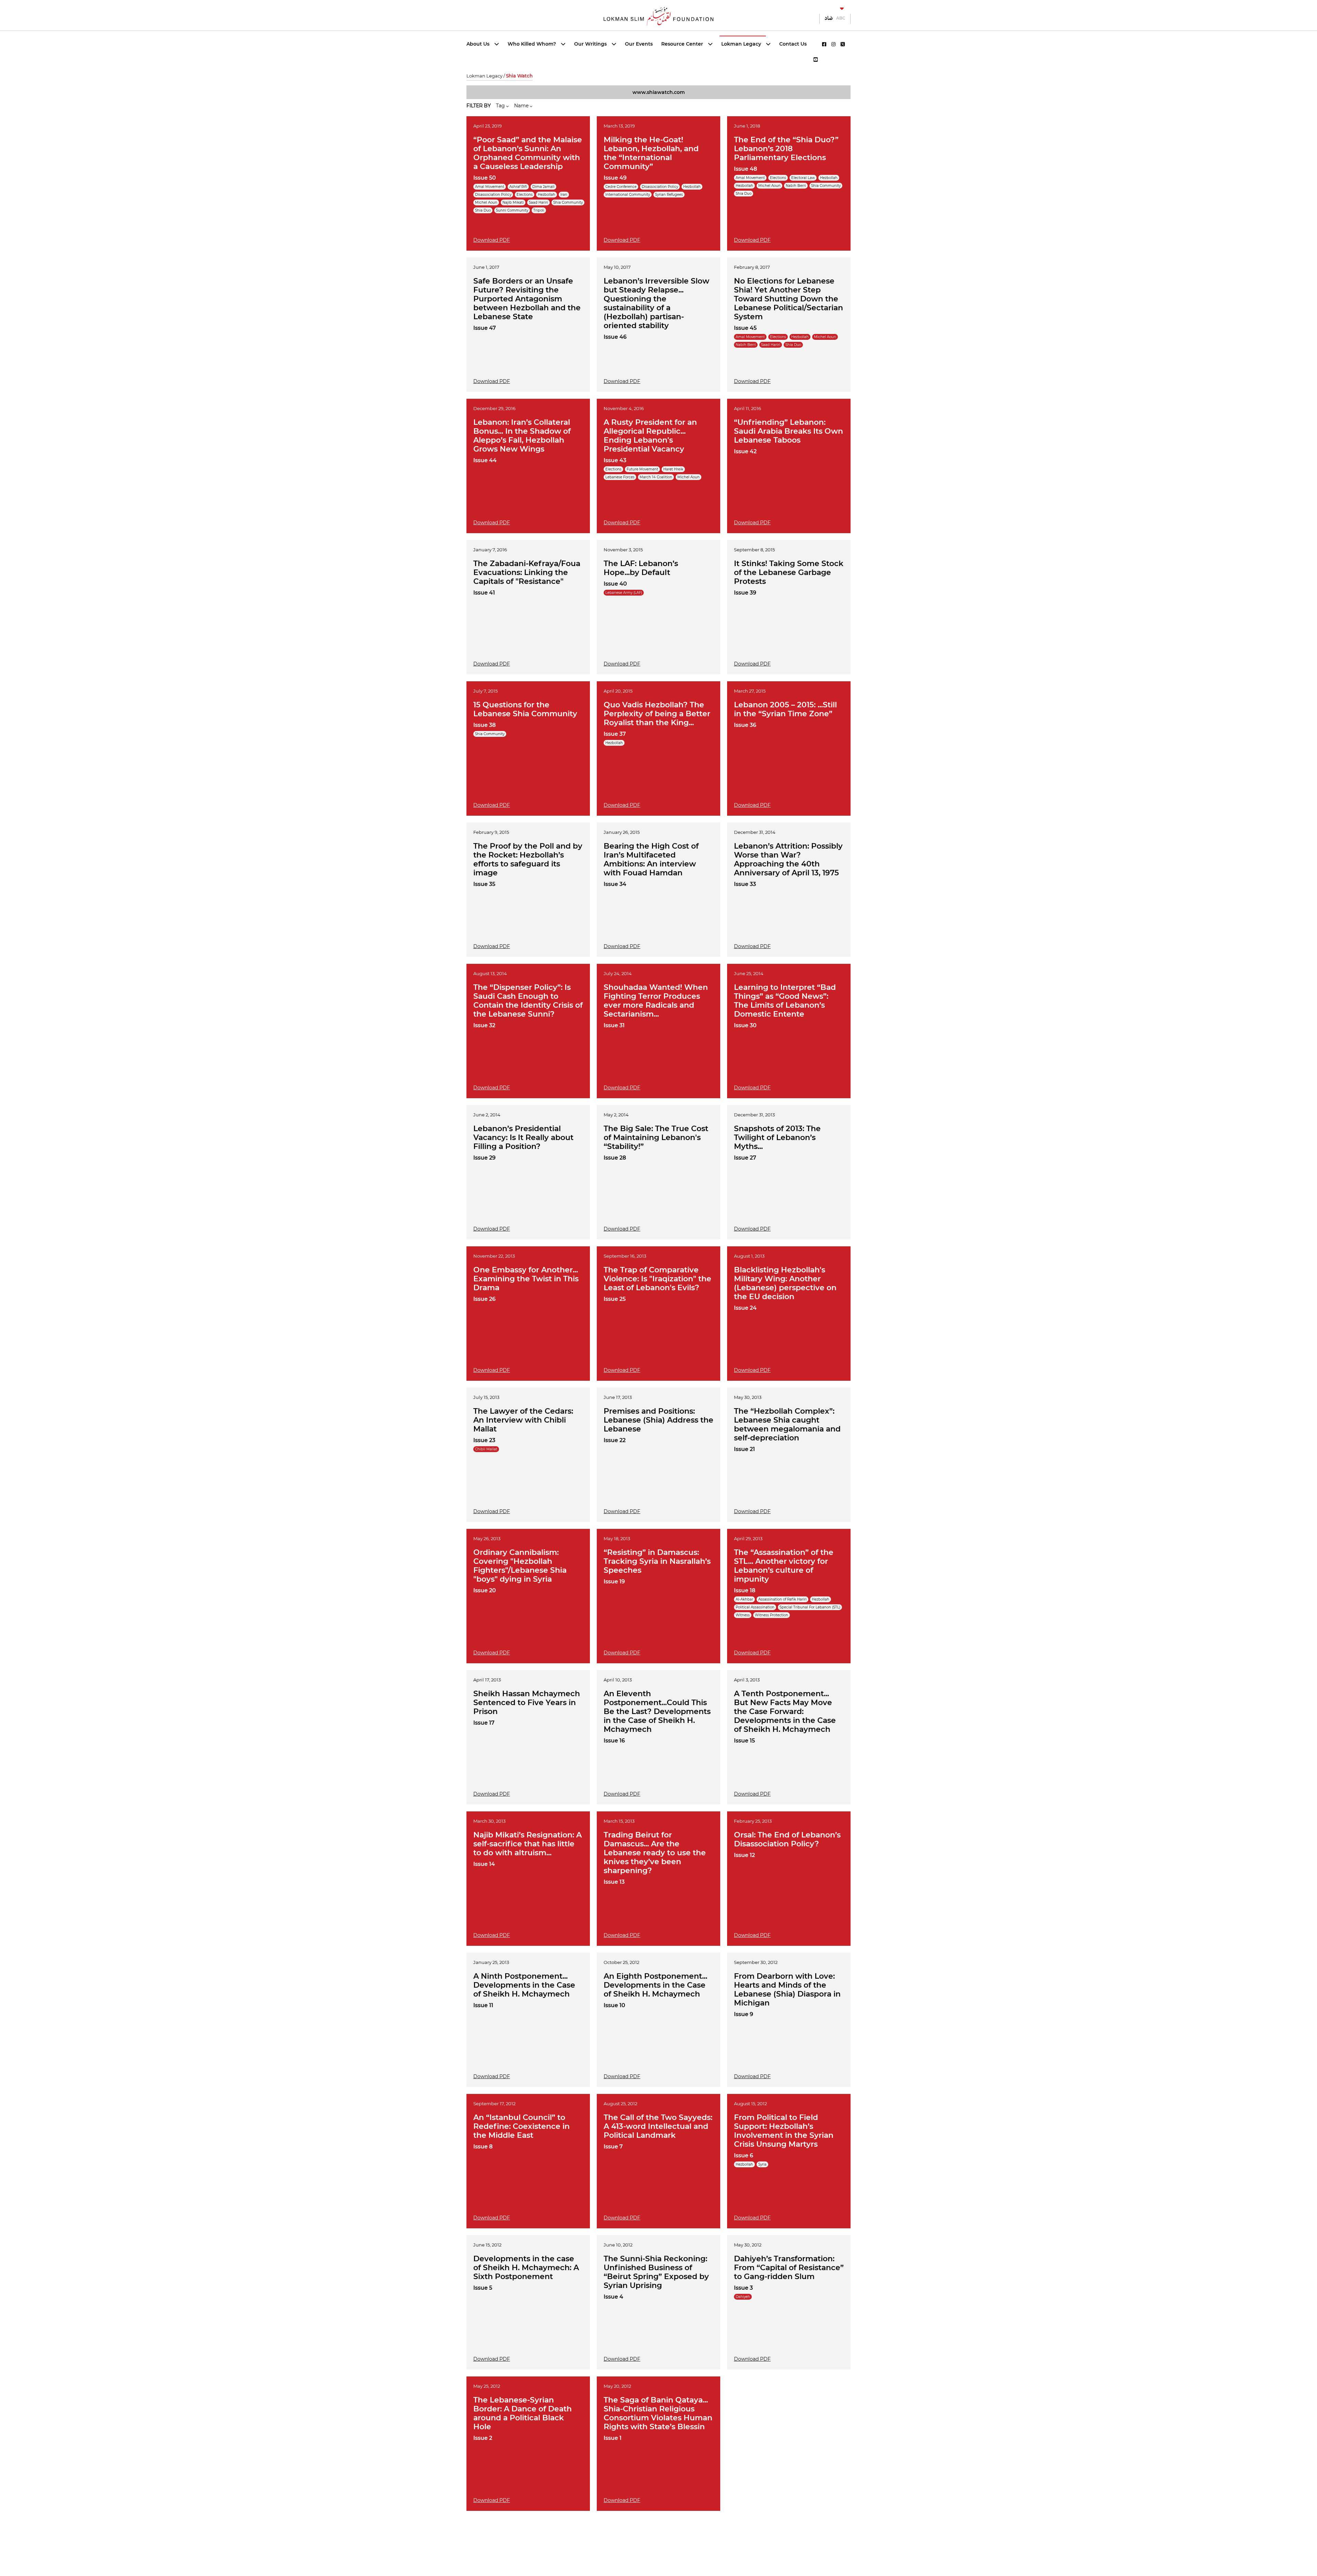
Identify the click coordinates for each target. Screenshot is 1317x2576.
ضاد (829, 18)
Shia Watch (519, 76)
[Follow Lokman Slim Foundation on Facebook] (824, 44)
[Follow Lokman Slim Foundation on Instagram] (833, 44)
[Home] (658, 16)
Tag (501, 106)
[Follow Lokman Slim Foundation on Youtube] (816, 60)
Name (522, 106)
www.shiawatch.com (659, 92)
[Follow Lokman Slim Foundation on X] (843, 44)
